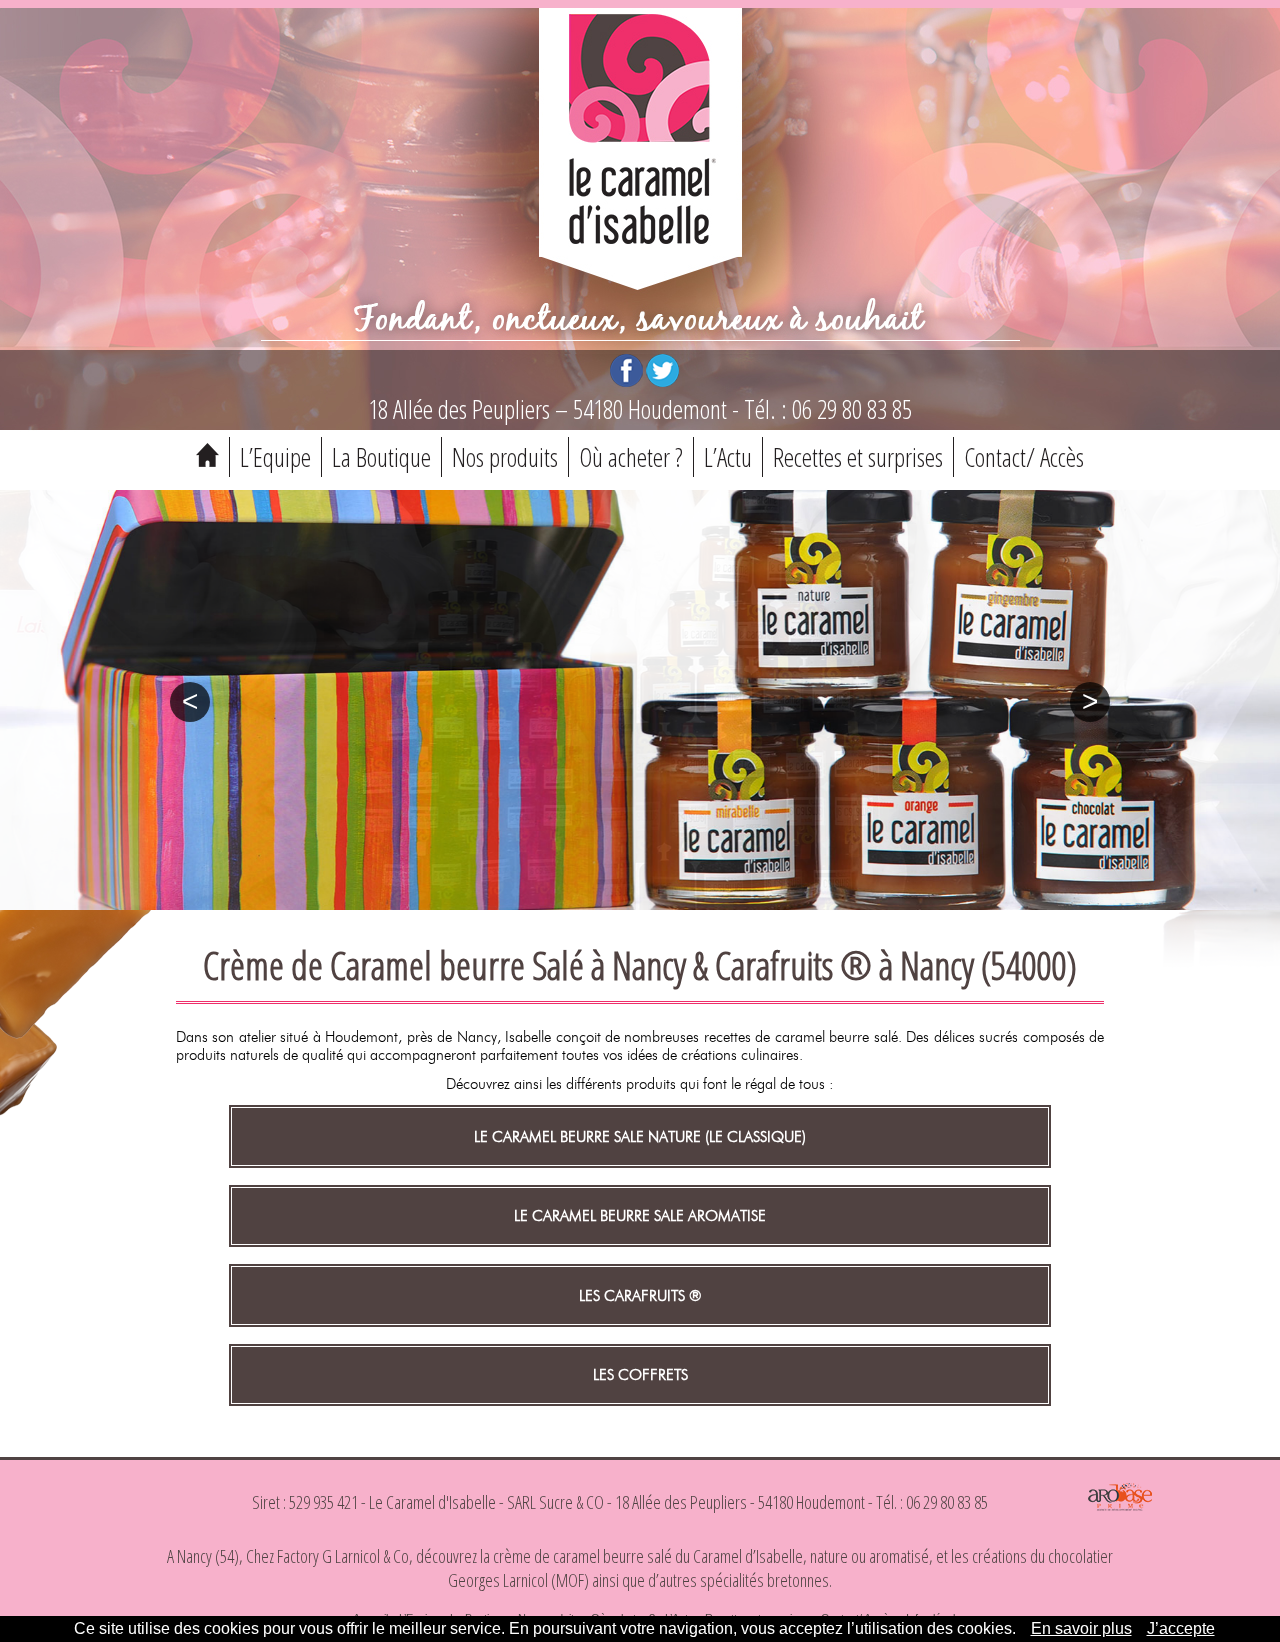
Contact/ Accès (1024, 457)
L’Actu (728, 457)
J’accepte (1181, 1628)
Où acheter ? (631, 457)
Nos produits (505, 457)
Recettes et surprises (858, 457)
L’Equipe (275, 457)
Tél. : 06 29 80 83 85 (828, 409)
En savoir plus (1081, 1628)
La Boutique (381, 457)
